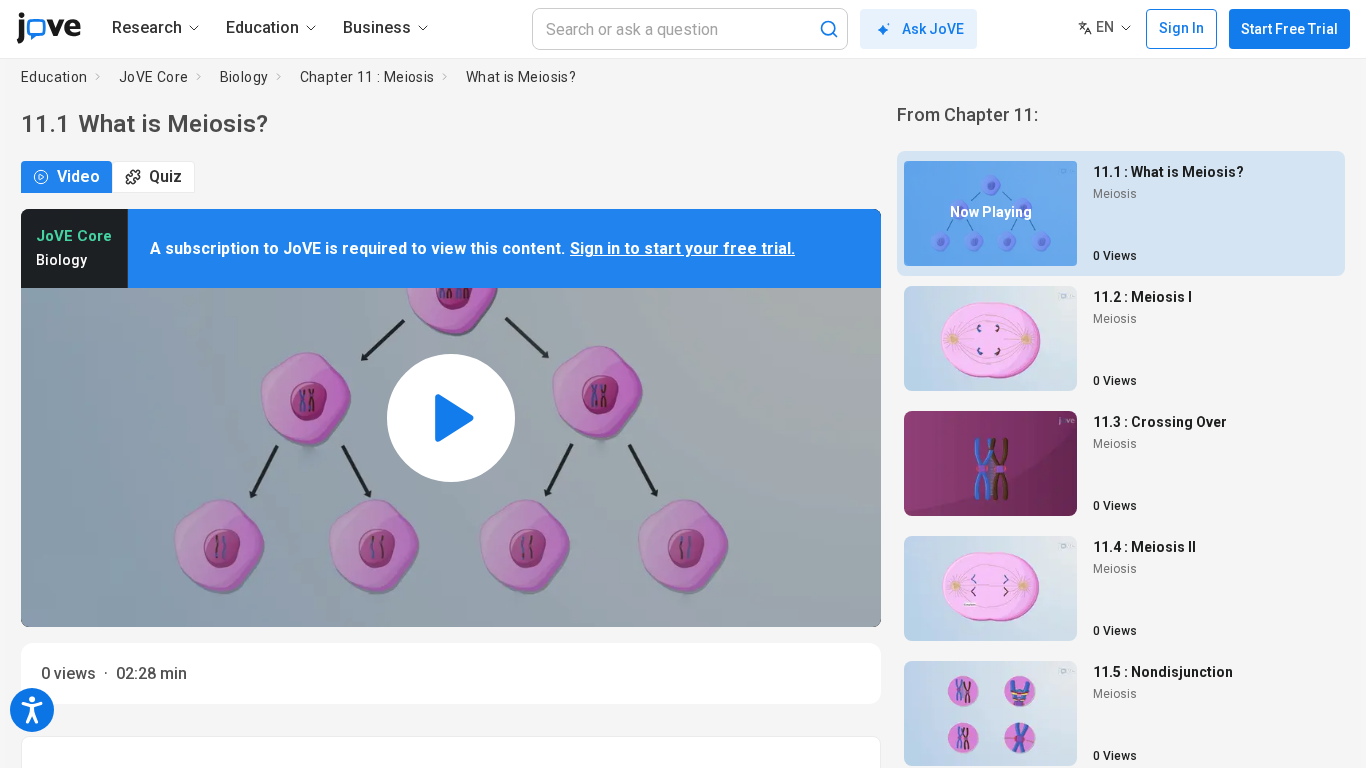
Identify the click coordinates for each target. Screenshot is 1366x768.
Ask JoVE (933, 29)
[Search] (829, 29)
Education (54, 77)
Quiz (165, 176)
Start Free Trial (1289, 29)
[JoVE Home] (48, 28)
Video (78, 176)
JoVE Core (154, 77)
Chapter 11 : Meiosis (367, 77)
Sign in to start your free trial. (682, 248)
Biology (244, 77)
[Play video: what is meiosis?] (451, 418)
